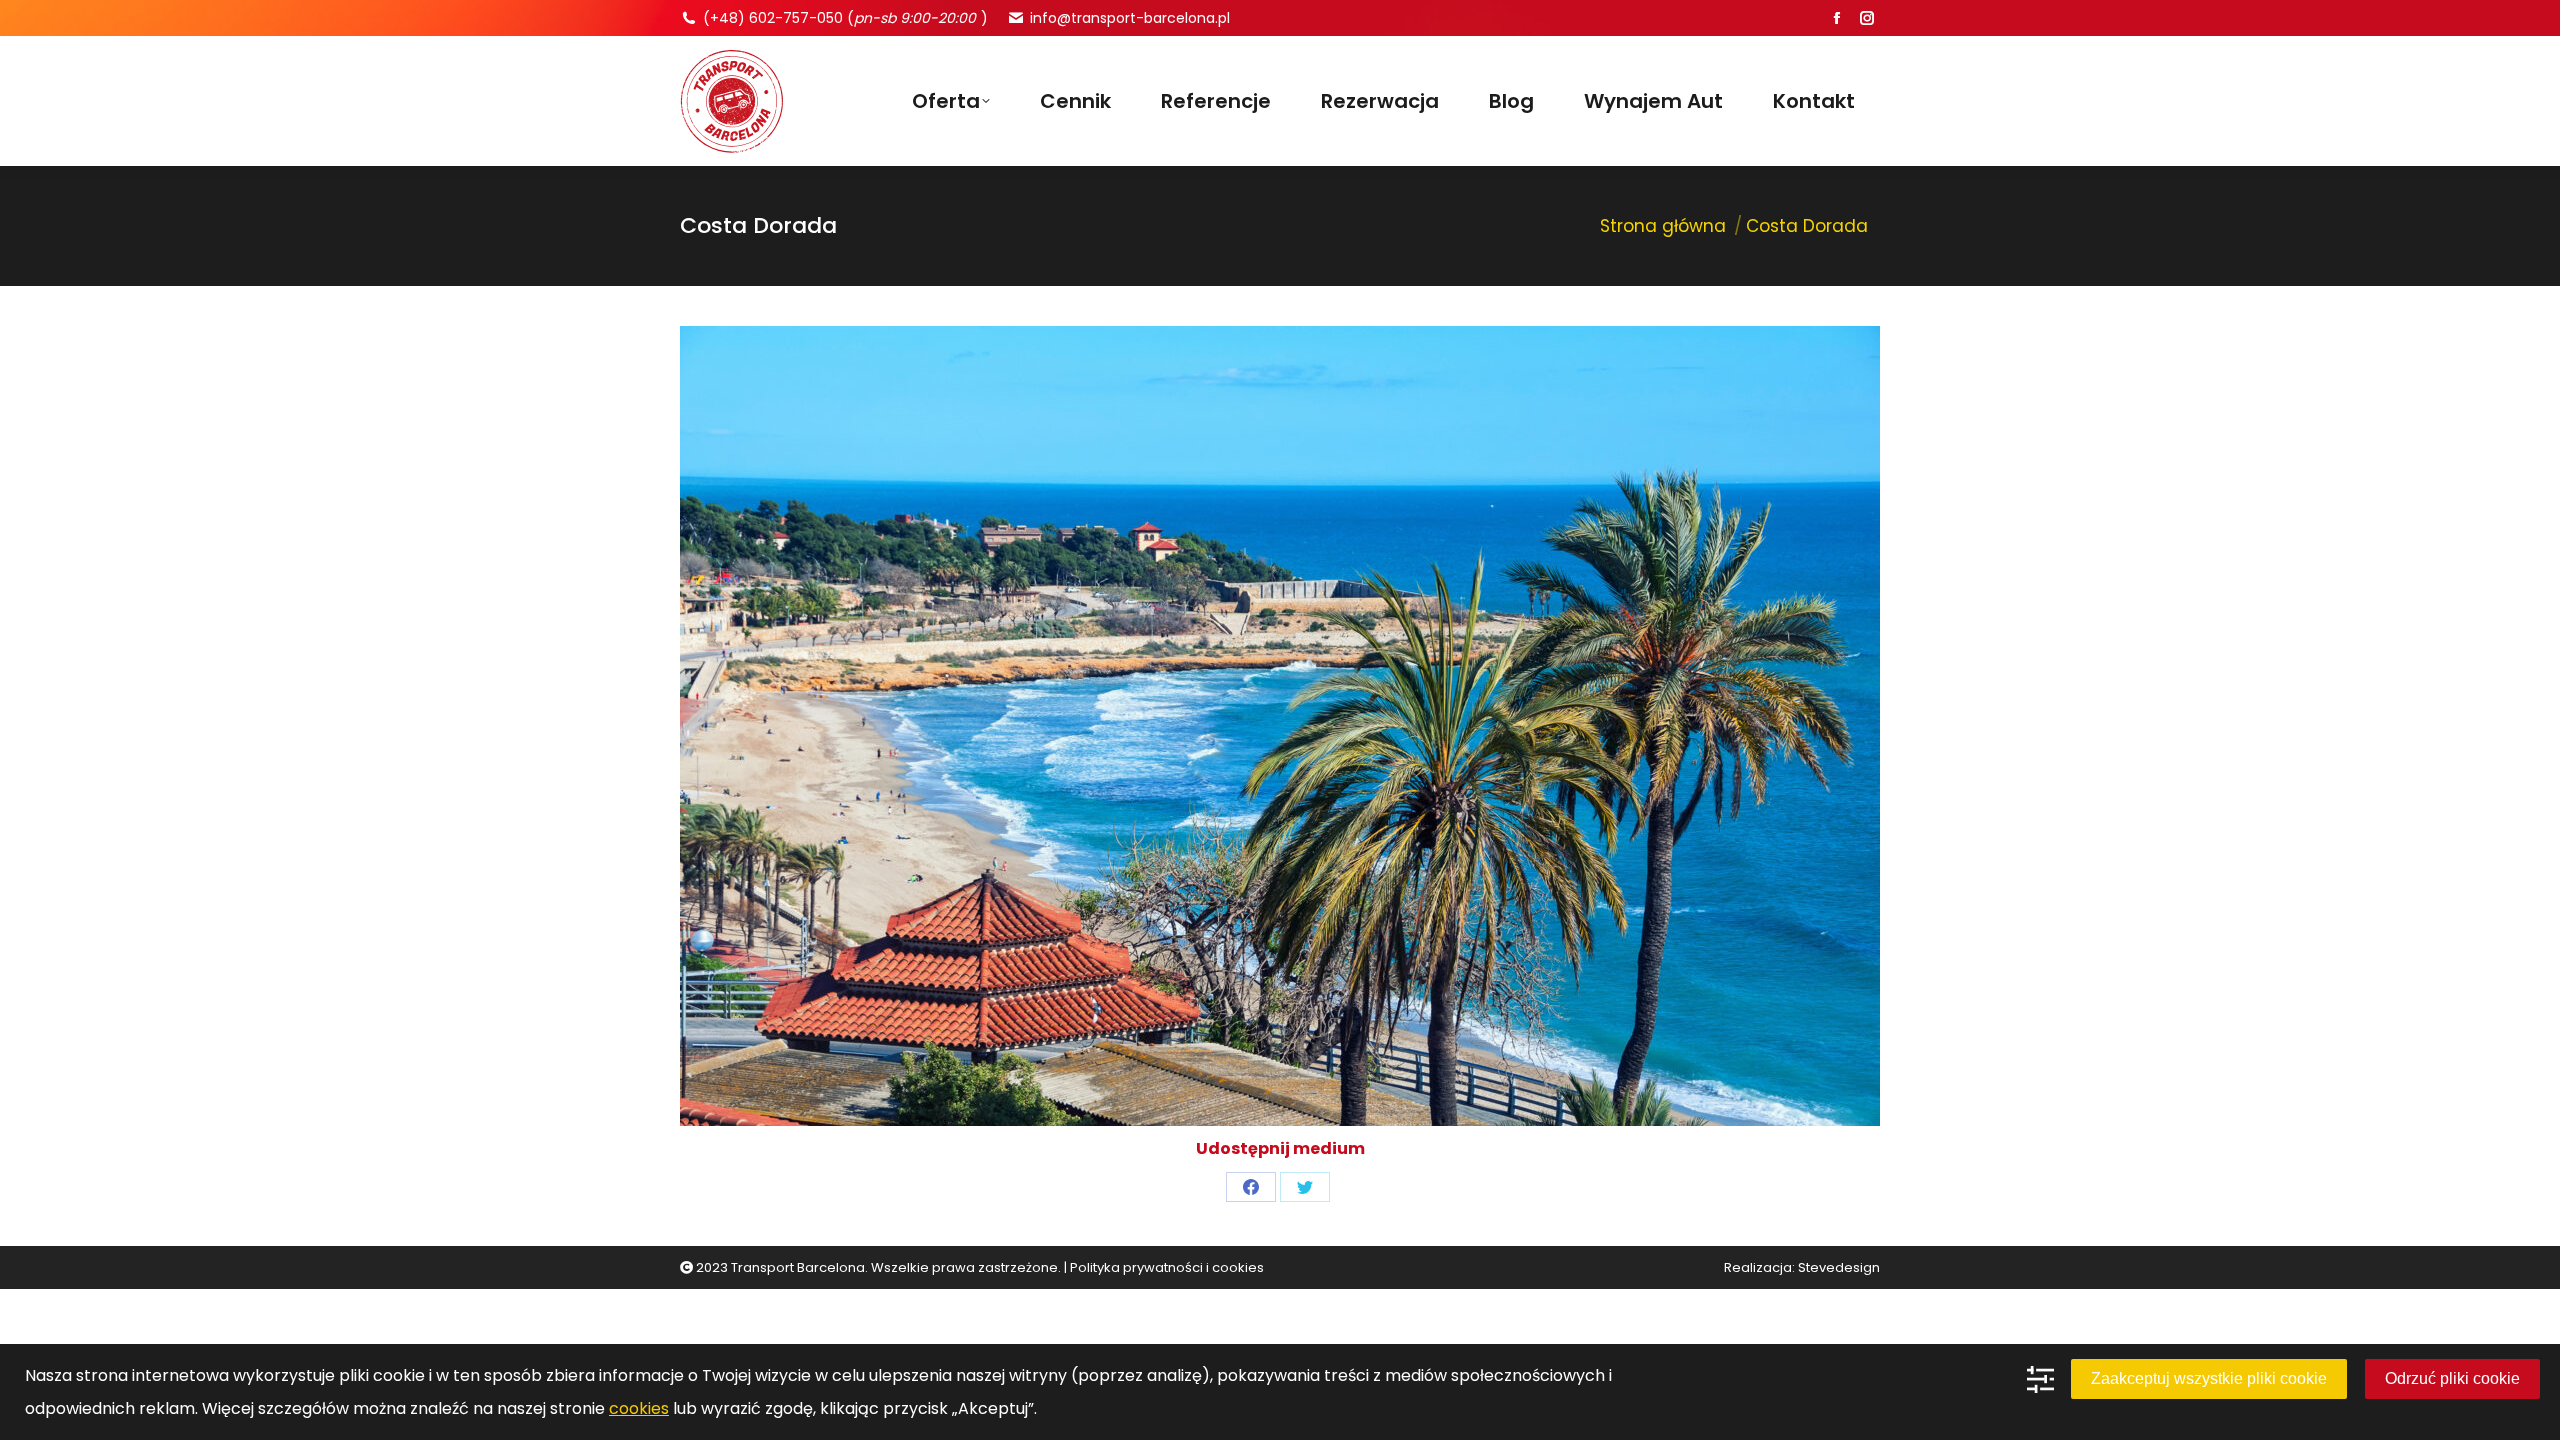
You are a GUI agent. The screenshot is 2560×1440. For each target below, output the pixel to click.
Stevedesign (1839, 1267)
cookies (639, 1408)
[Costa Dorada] (1280, 726)
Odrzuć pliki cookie (2452, 1378)
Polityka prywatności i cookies (1167, 1267)
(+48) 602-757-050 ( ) (845, 18)
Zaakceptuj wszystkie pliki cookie (2209, 1378)
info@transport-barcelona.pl (1130, 18)
